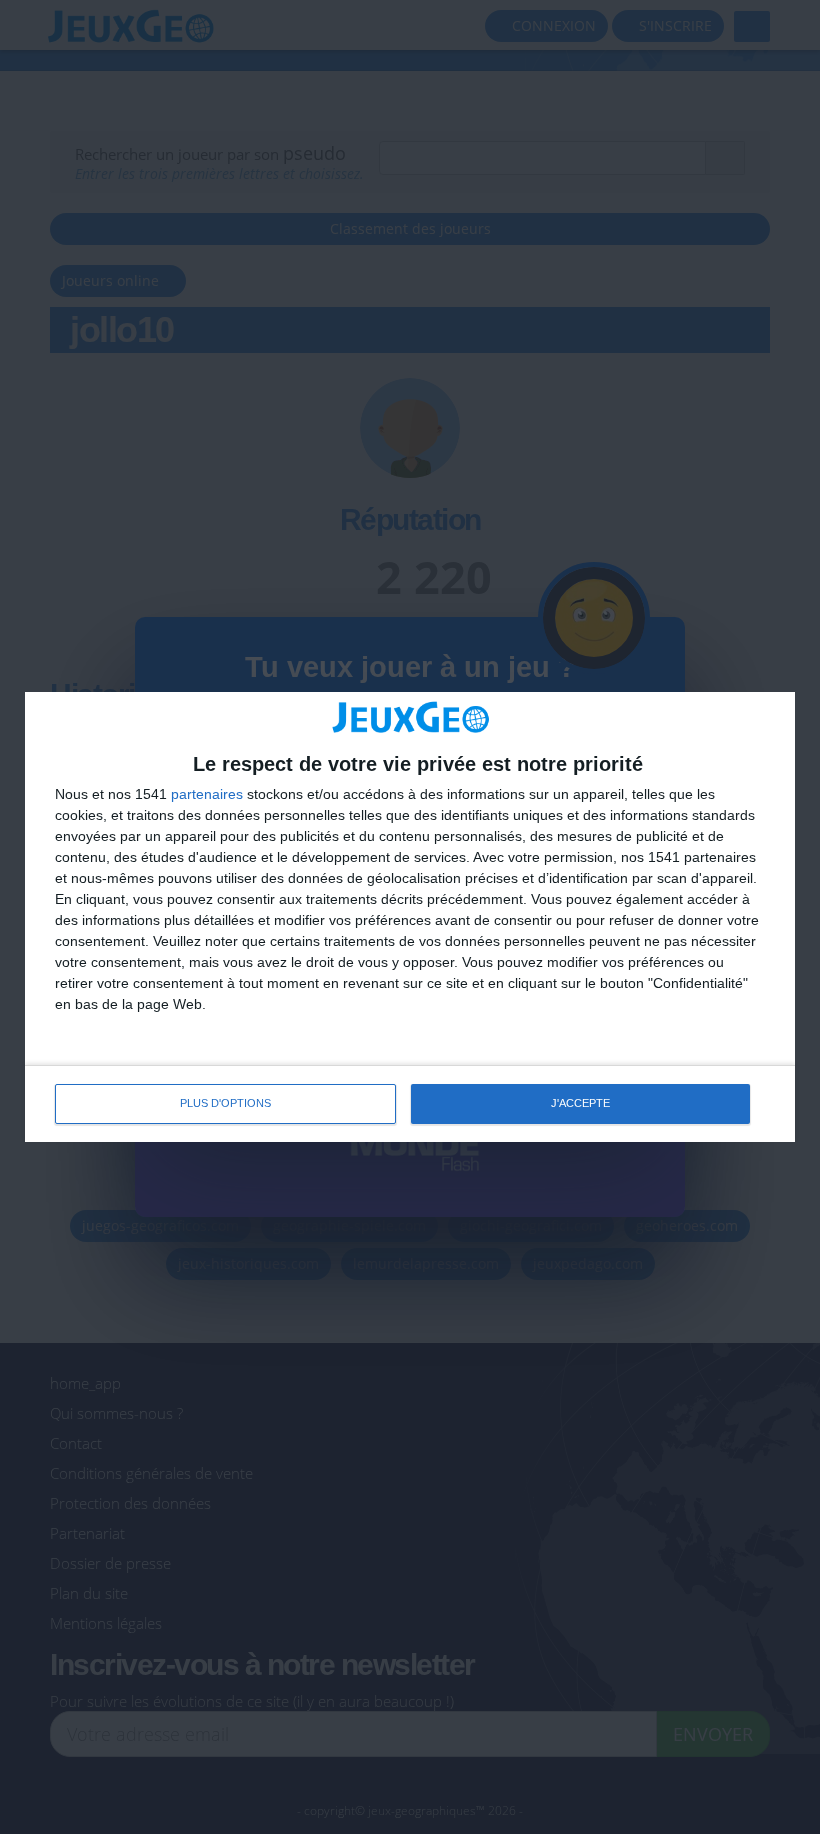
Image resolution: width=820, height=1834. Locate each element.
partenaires (207, 794)
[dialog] (410, 916)
